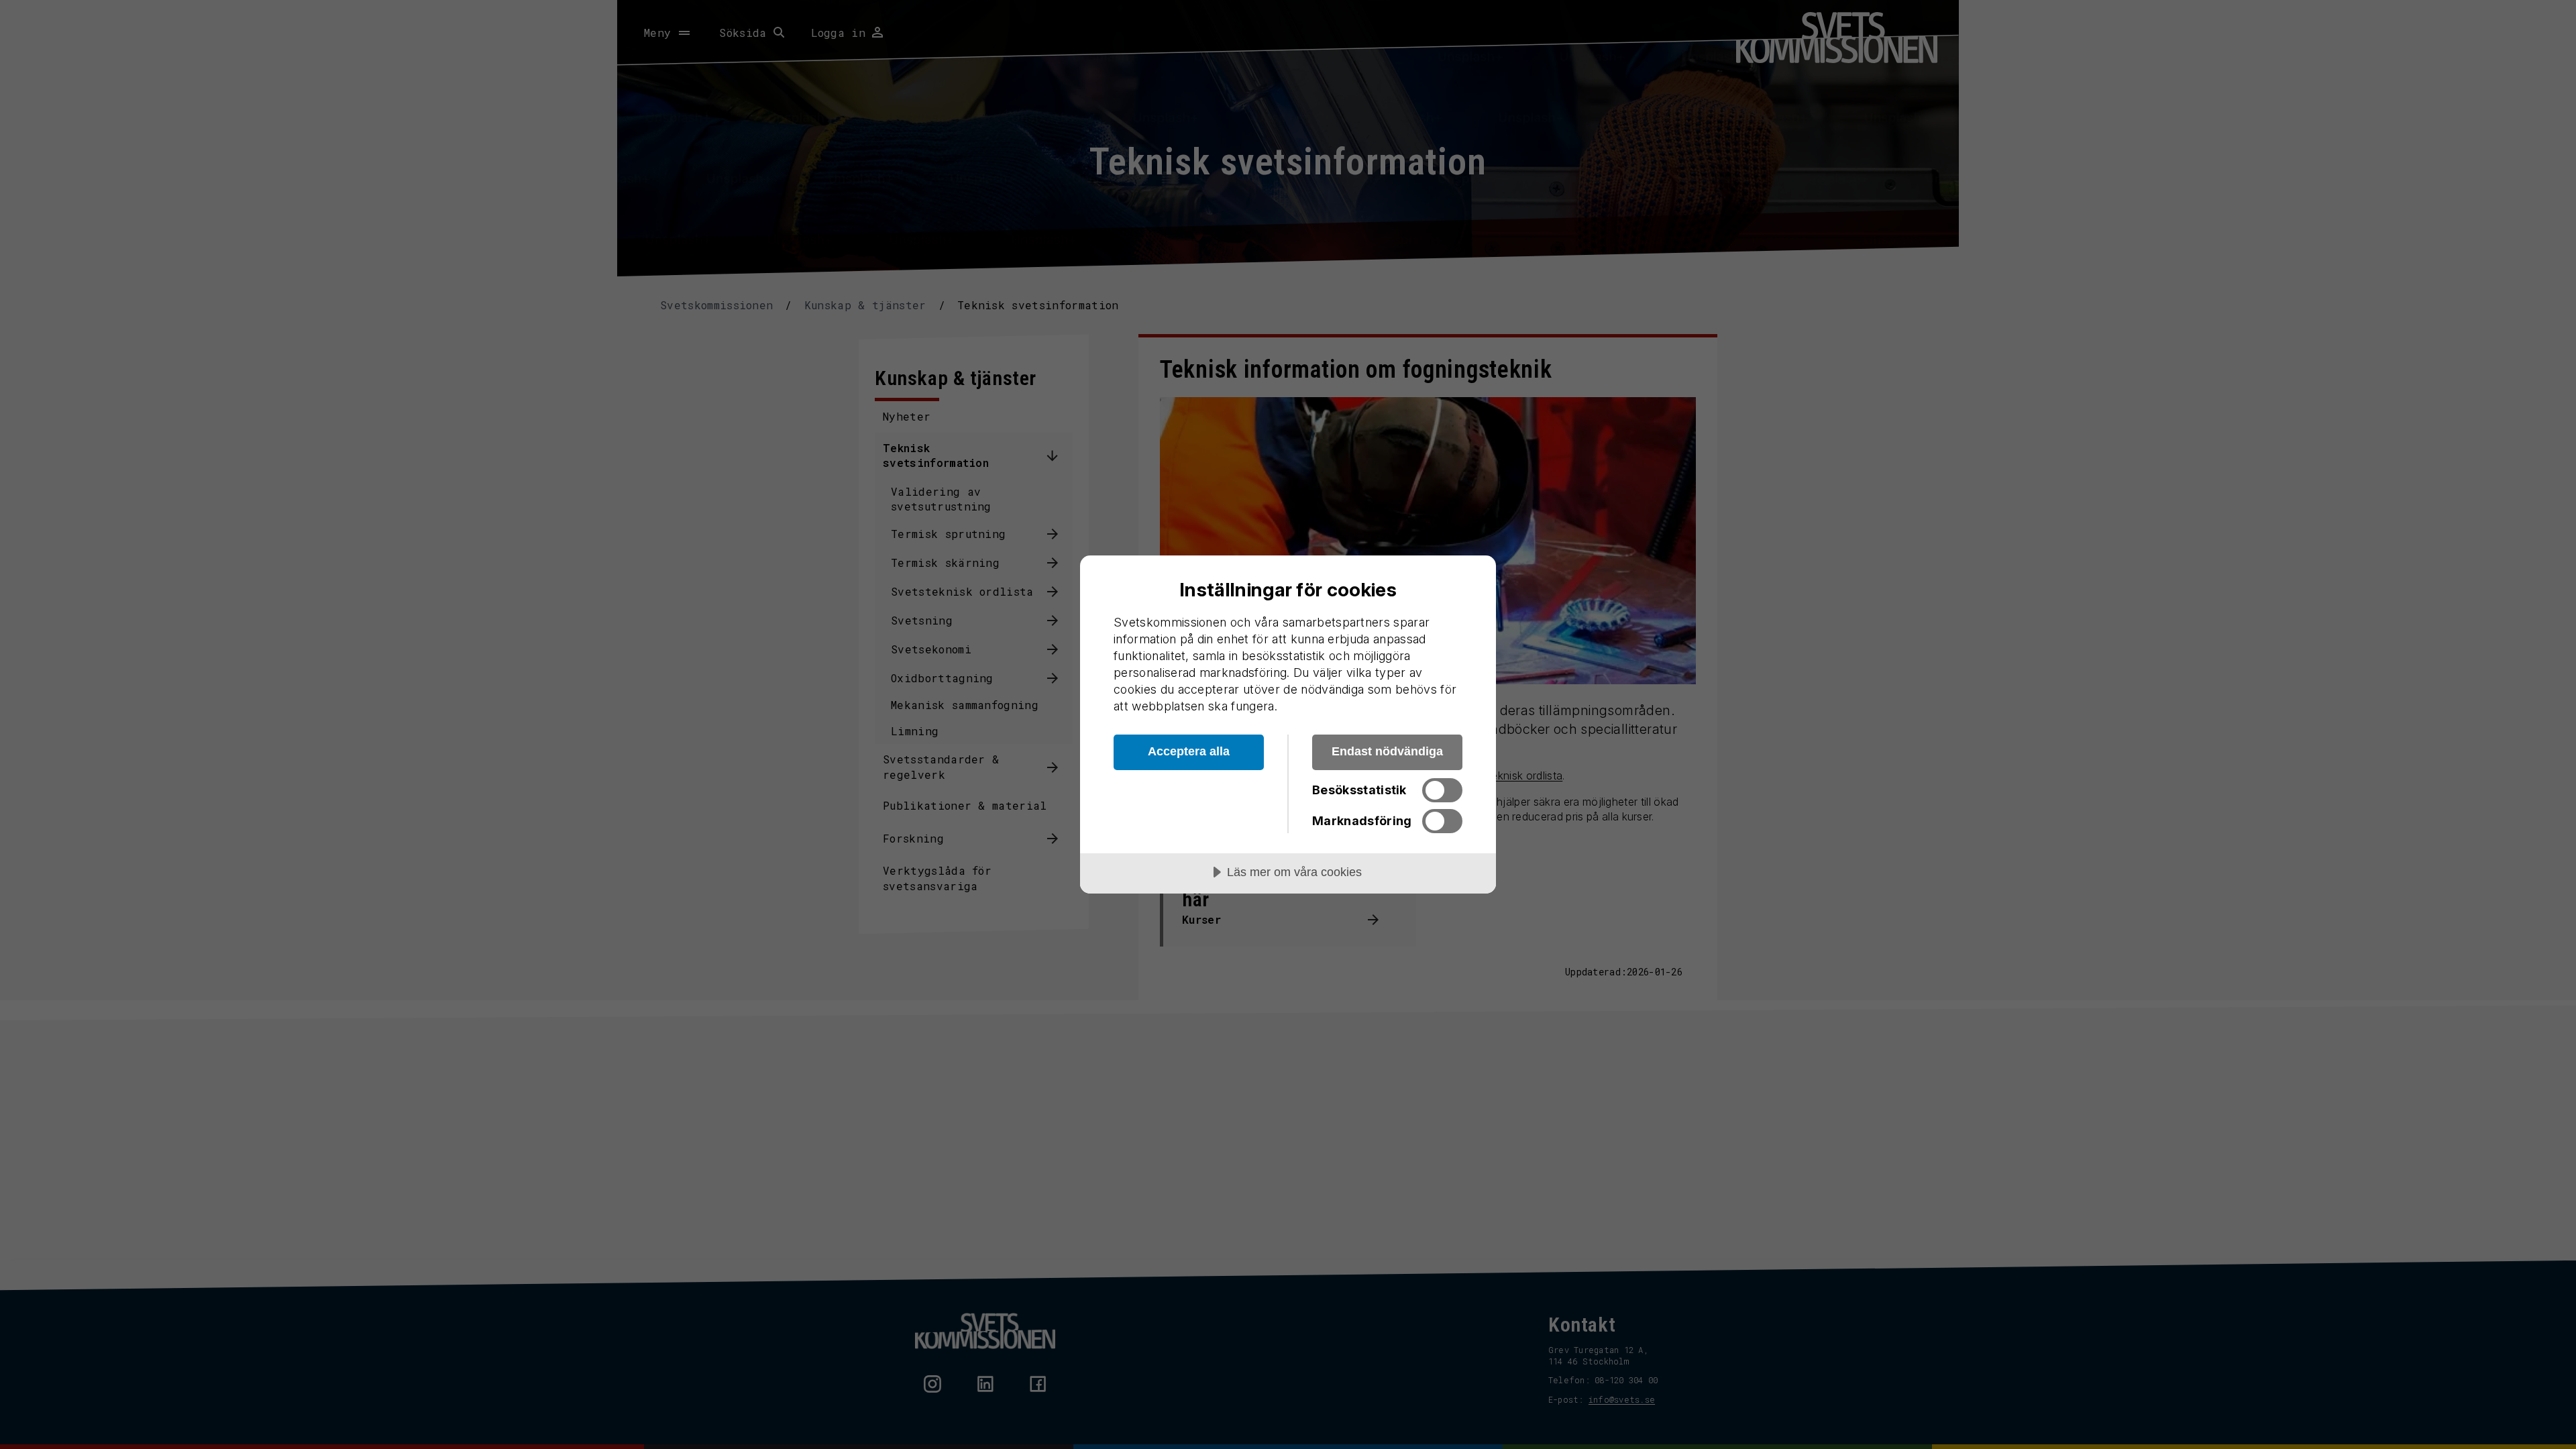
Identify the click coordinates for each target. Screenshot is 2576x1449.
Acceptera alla (1189, 751)
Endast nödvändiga (1387, 751)
